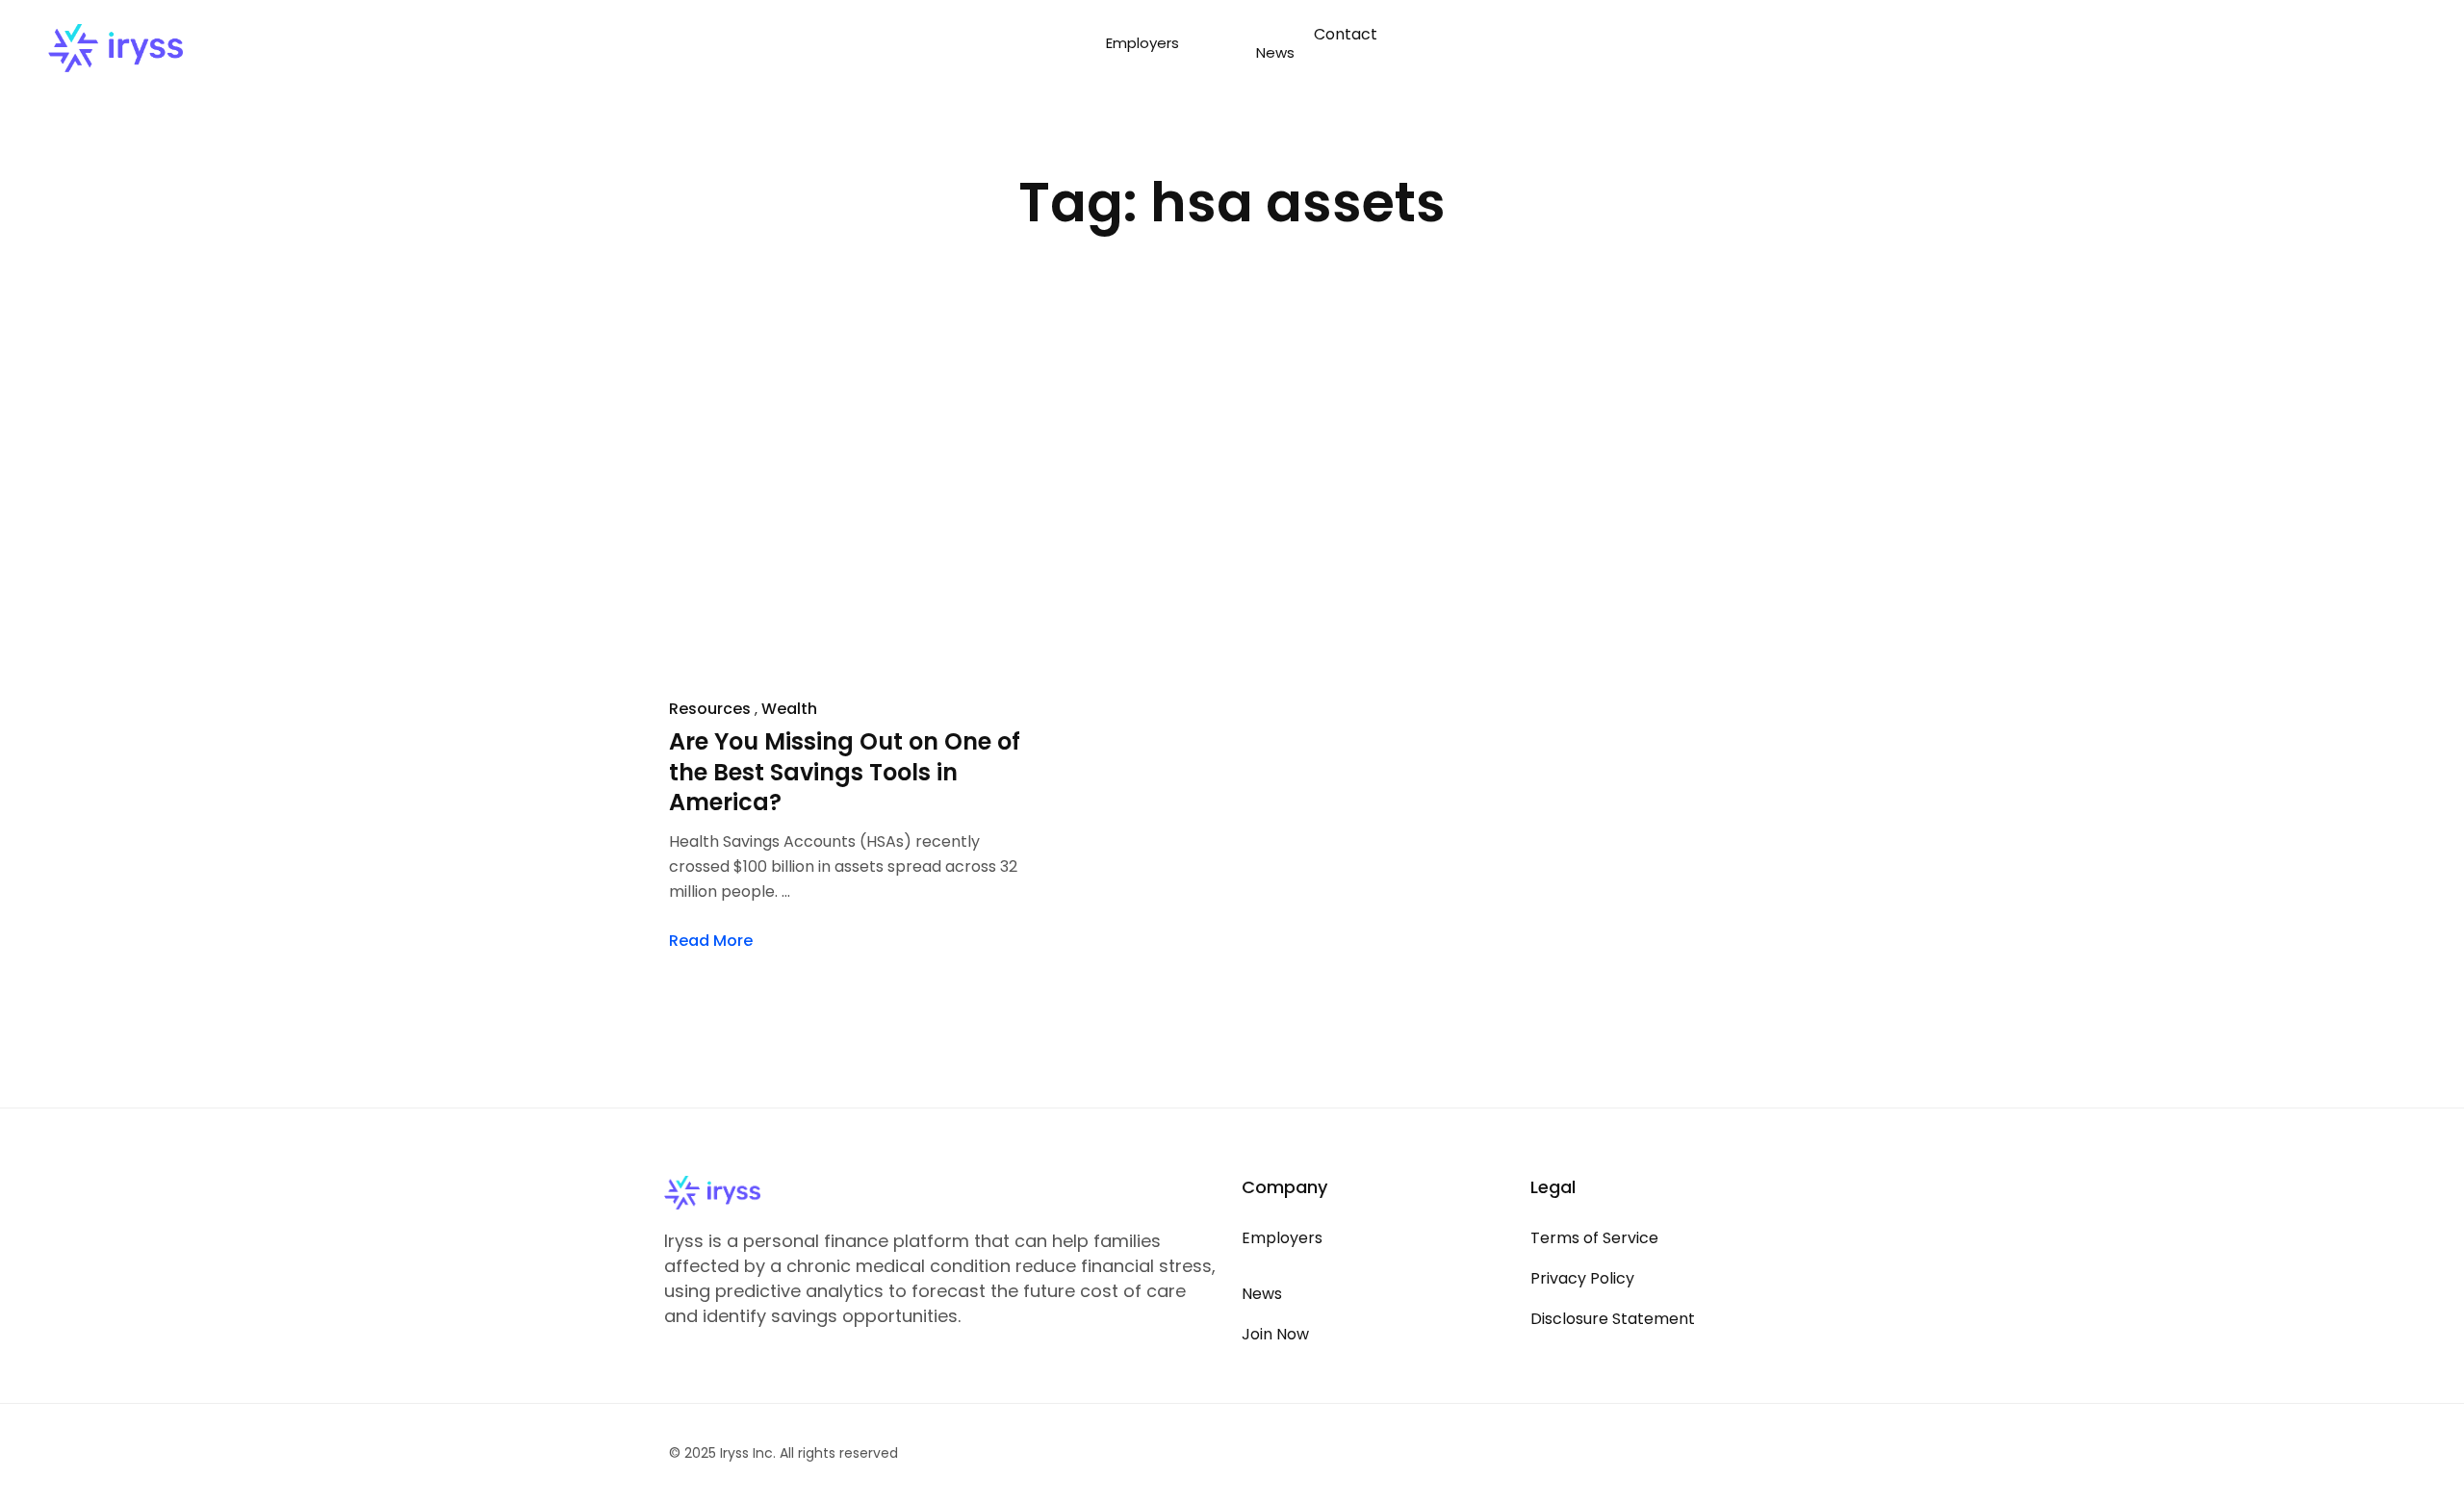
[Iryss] (115, 48)
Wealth (789, 709)
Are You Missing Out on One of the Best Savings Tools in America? (845, 773)
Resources (710, 709)
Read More (711, 941)
